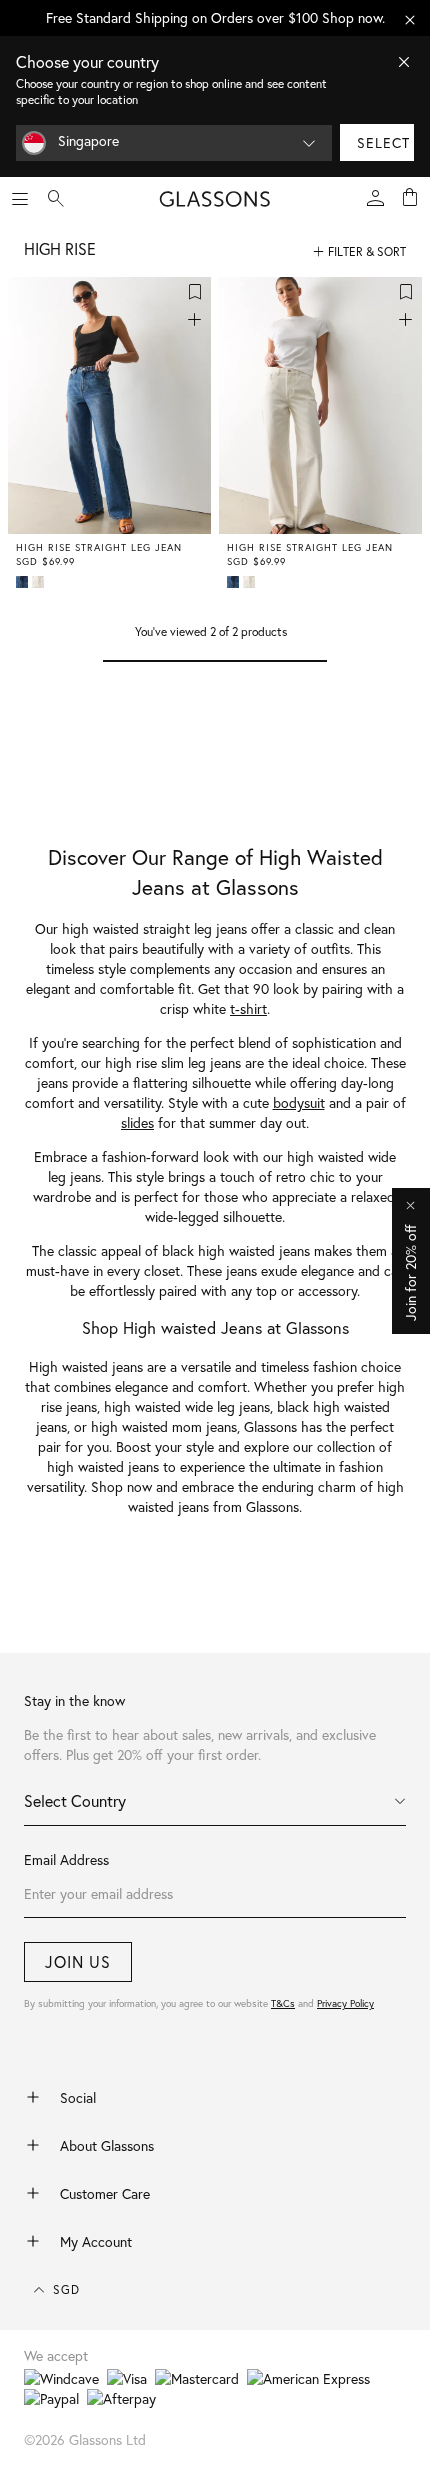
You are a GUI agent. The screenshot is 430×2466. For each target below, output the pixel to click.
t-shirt (248, 1009)
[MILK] (40, 582)
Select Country (75, 1801)
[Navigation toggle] (20, 199)
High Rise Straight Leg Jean (99, 548)
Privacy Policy (345, 2003)
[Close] (404, 62)
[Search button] (56, 199)
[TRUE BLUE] (24, 582)
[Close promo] (410, 20)
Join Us (78, 1962)
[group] (215, 18)
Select (383, 143)
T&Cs (283, 2003)
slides (137, 1123)
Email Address (66, 1860)
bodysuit (299, 1103)
